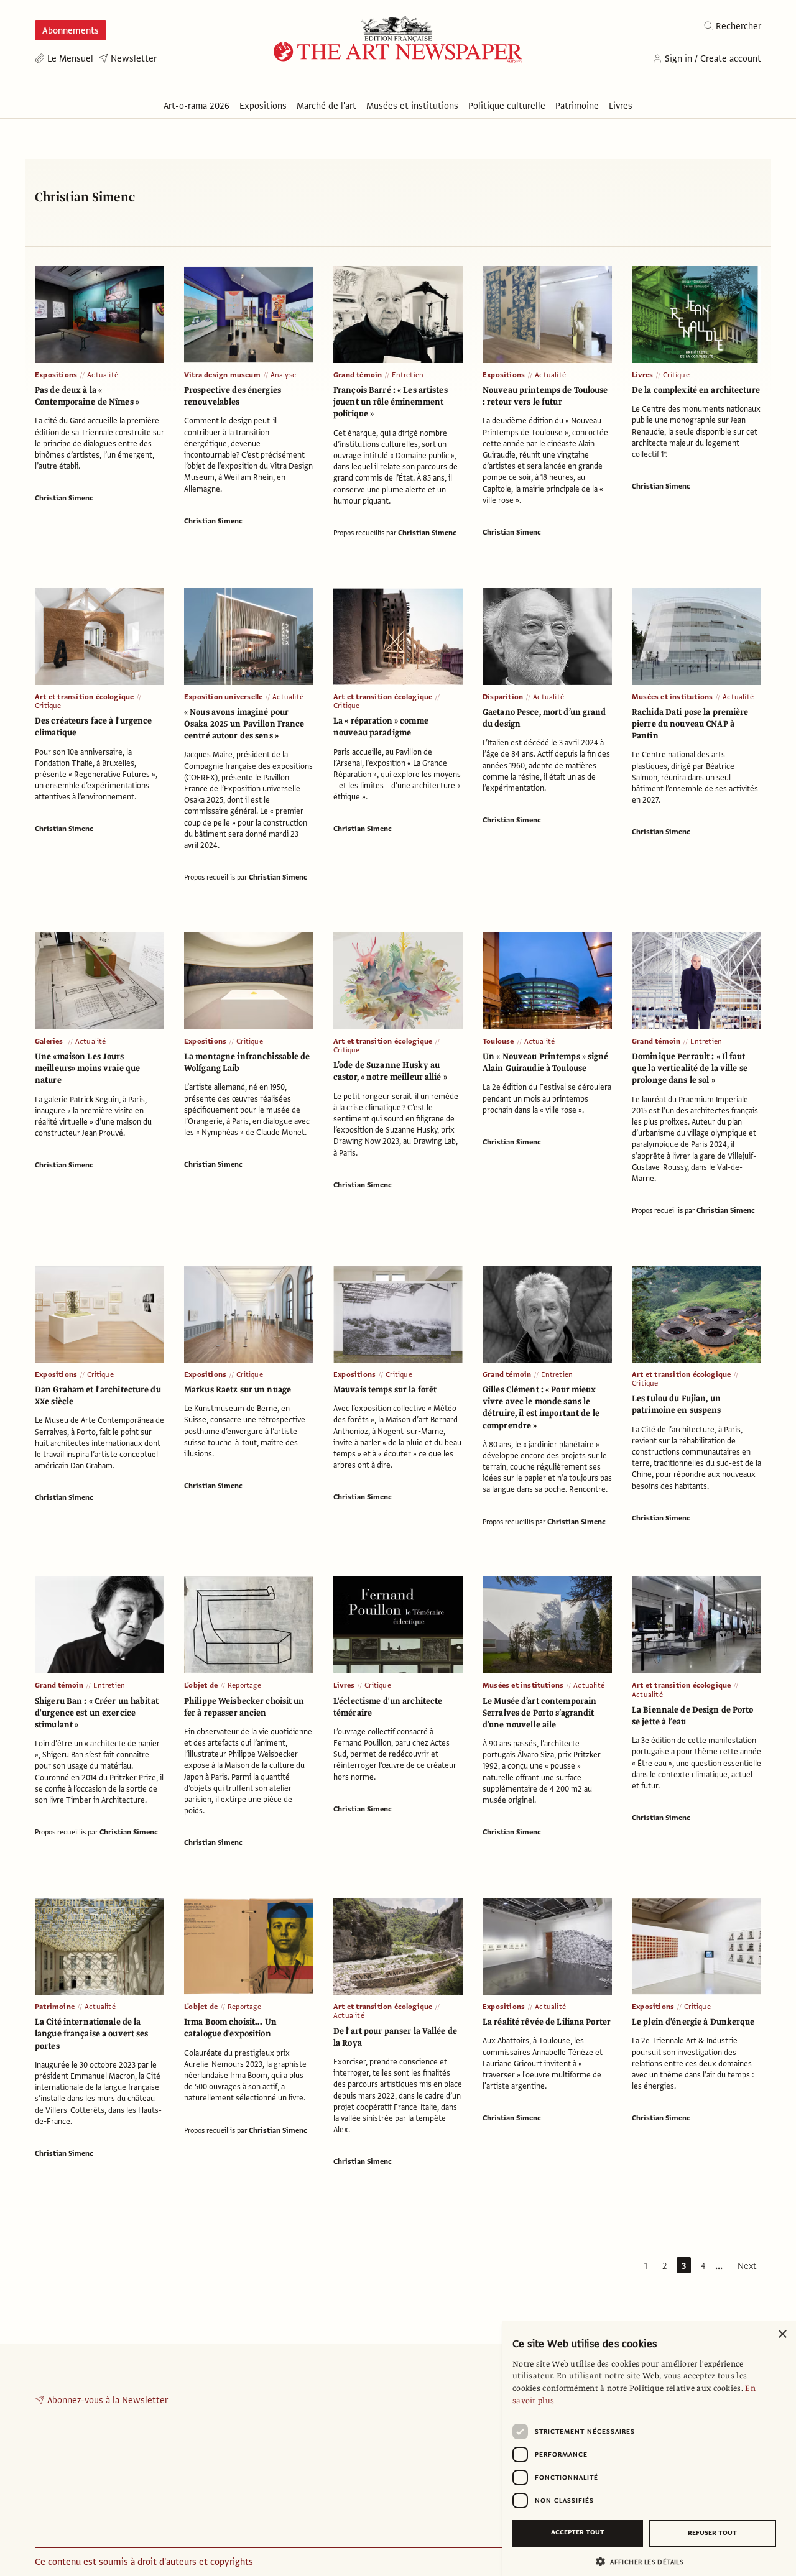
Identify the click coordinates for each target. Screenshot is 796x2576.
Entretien (408, 375)
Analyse (283, 375)
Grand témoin (358, 375)
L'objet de (201, 1685)
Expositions (56, 375)
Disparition (503, 697)
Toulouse (498, 1041)
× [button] (782, 2334)
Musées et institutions (672, 697)
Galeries (50, 1041)
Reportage (244, 1685)
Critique (676, 375)
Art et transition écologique (84, 697)
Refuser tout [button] (712, 2533)
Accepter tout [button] (578, 2532)
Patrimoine (55, 2007)
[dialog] (649, 2449)
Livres (642, 375)
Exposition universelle (223, 697)
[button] (644, 2561)
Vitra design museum (222, 375)
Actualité (103, 375)
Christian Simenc (64, 498)
